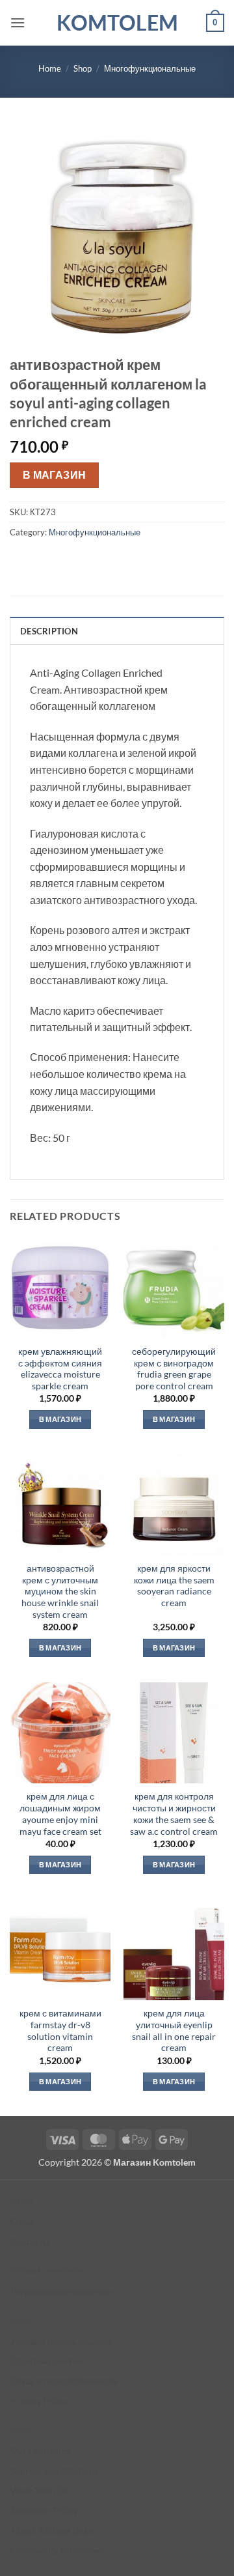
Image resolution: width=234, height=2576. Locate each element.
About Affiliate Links (52, 2531)
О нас (22, 2221)
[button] (18, 22)
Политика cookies (47, 2361)
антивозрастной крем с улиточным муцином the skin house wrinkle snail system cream (60, 1592)
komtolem (117, 23)
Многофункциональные (150, 68)
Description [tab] (49, 631)
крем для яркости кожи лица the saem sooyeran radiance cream (174, 1586)
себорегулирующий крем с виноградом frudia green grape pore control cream (174, 1369)
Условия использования (61, 2341)
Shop (83, 68)
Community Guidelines (57, 2550)
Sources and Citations (54, 2471)
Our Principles (40, 2451)
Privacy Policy (39, 2401)
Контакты (30, 2242)
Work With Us (39, 2490)
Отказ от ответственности (64, 2381)
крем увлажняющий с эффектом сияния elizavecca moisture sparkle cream (60, 1369)
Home (50, 68)
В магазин (55, 475)
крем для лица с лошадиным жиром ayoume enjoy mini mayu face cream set (60, 1814)
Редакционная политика (61, 2291)
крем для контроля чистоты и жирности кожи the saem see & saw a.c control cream (174, 1814)
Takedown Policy (44, 2511)
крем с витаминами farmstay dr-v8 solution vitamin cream (60, 2031)
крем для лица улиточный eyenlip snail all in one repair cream (174, 2031)
